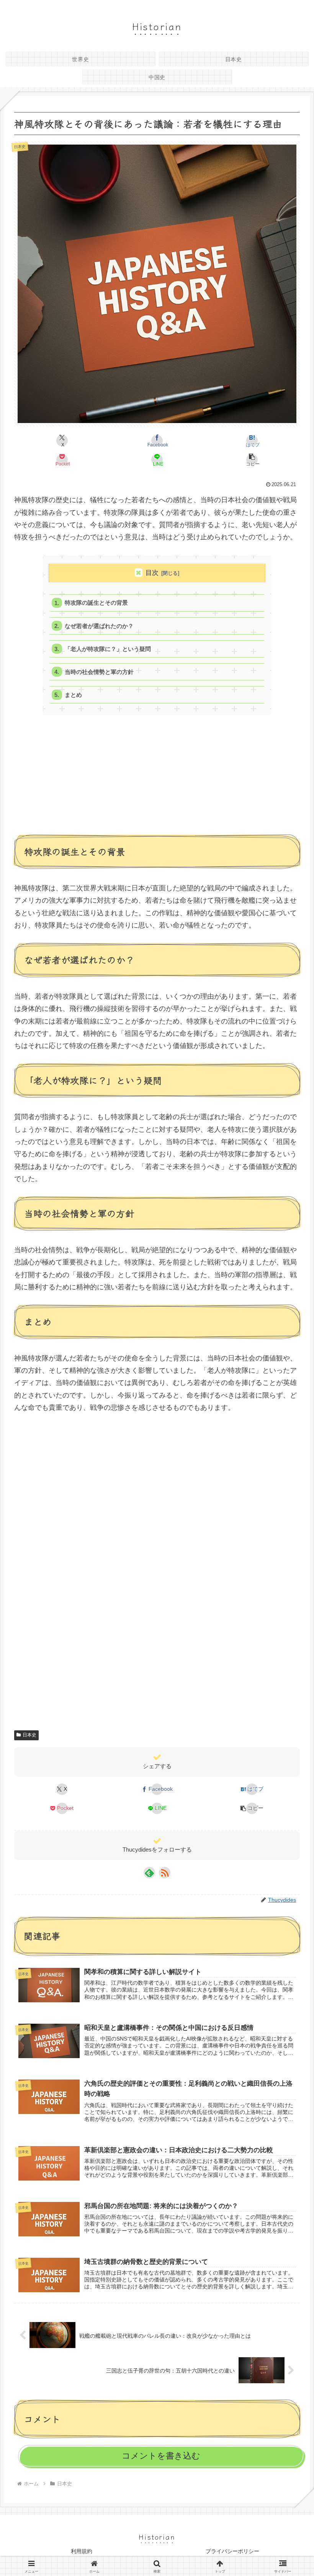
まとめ (73, 695)
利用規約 (82, 2551)
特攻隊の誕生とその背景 (96, 603)
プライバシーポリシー (232, 2551)
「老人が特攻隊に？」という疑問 (108, 649)
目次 (152, 573)
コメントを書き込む (161, 2456)
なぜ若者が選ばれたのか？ (99, 626)
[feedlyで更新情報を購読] (149, 1873)
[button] (252, 460)
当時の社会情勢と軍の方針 (99, 672)
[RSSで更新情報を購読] (165, 1873)
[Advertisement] (157, 779)
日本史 (29, 1735)
